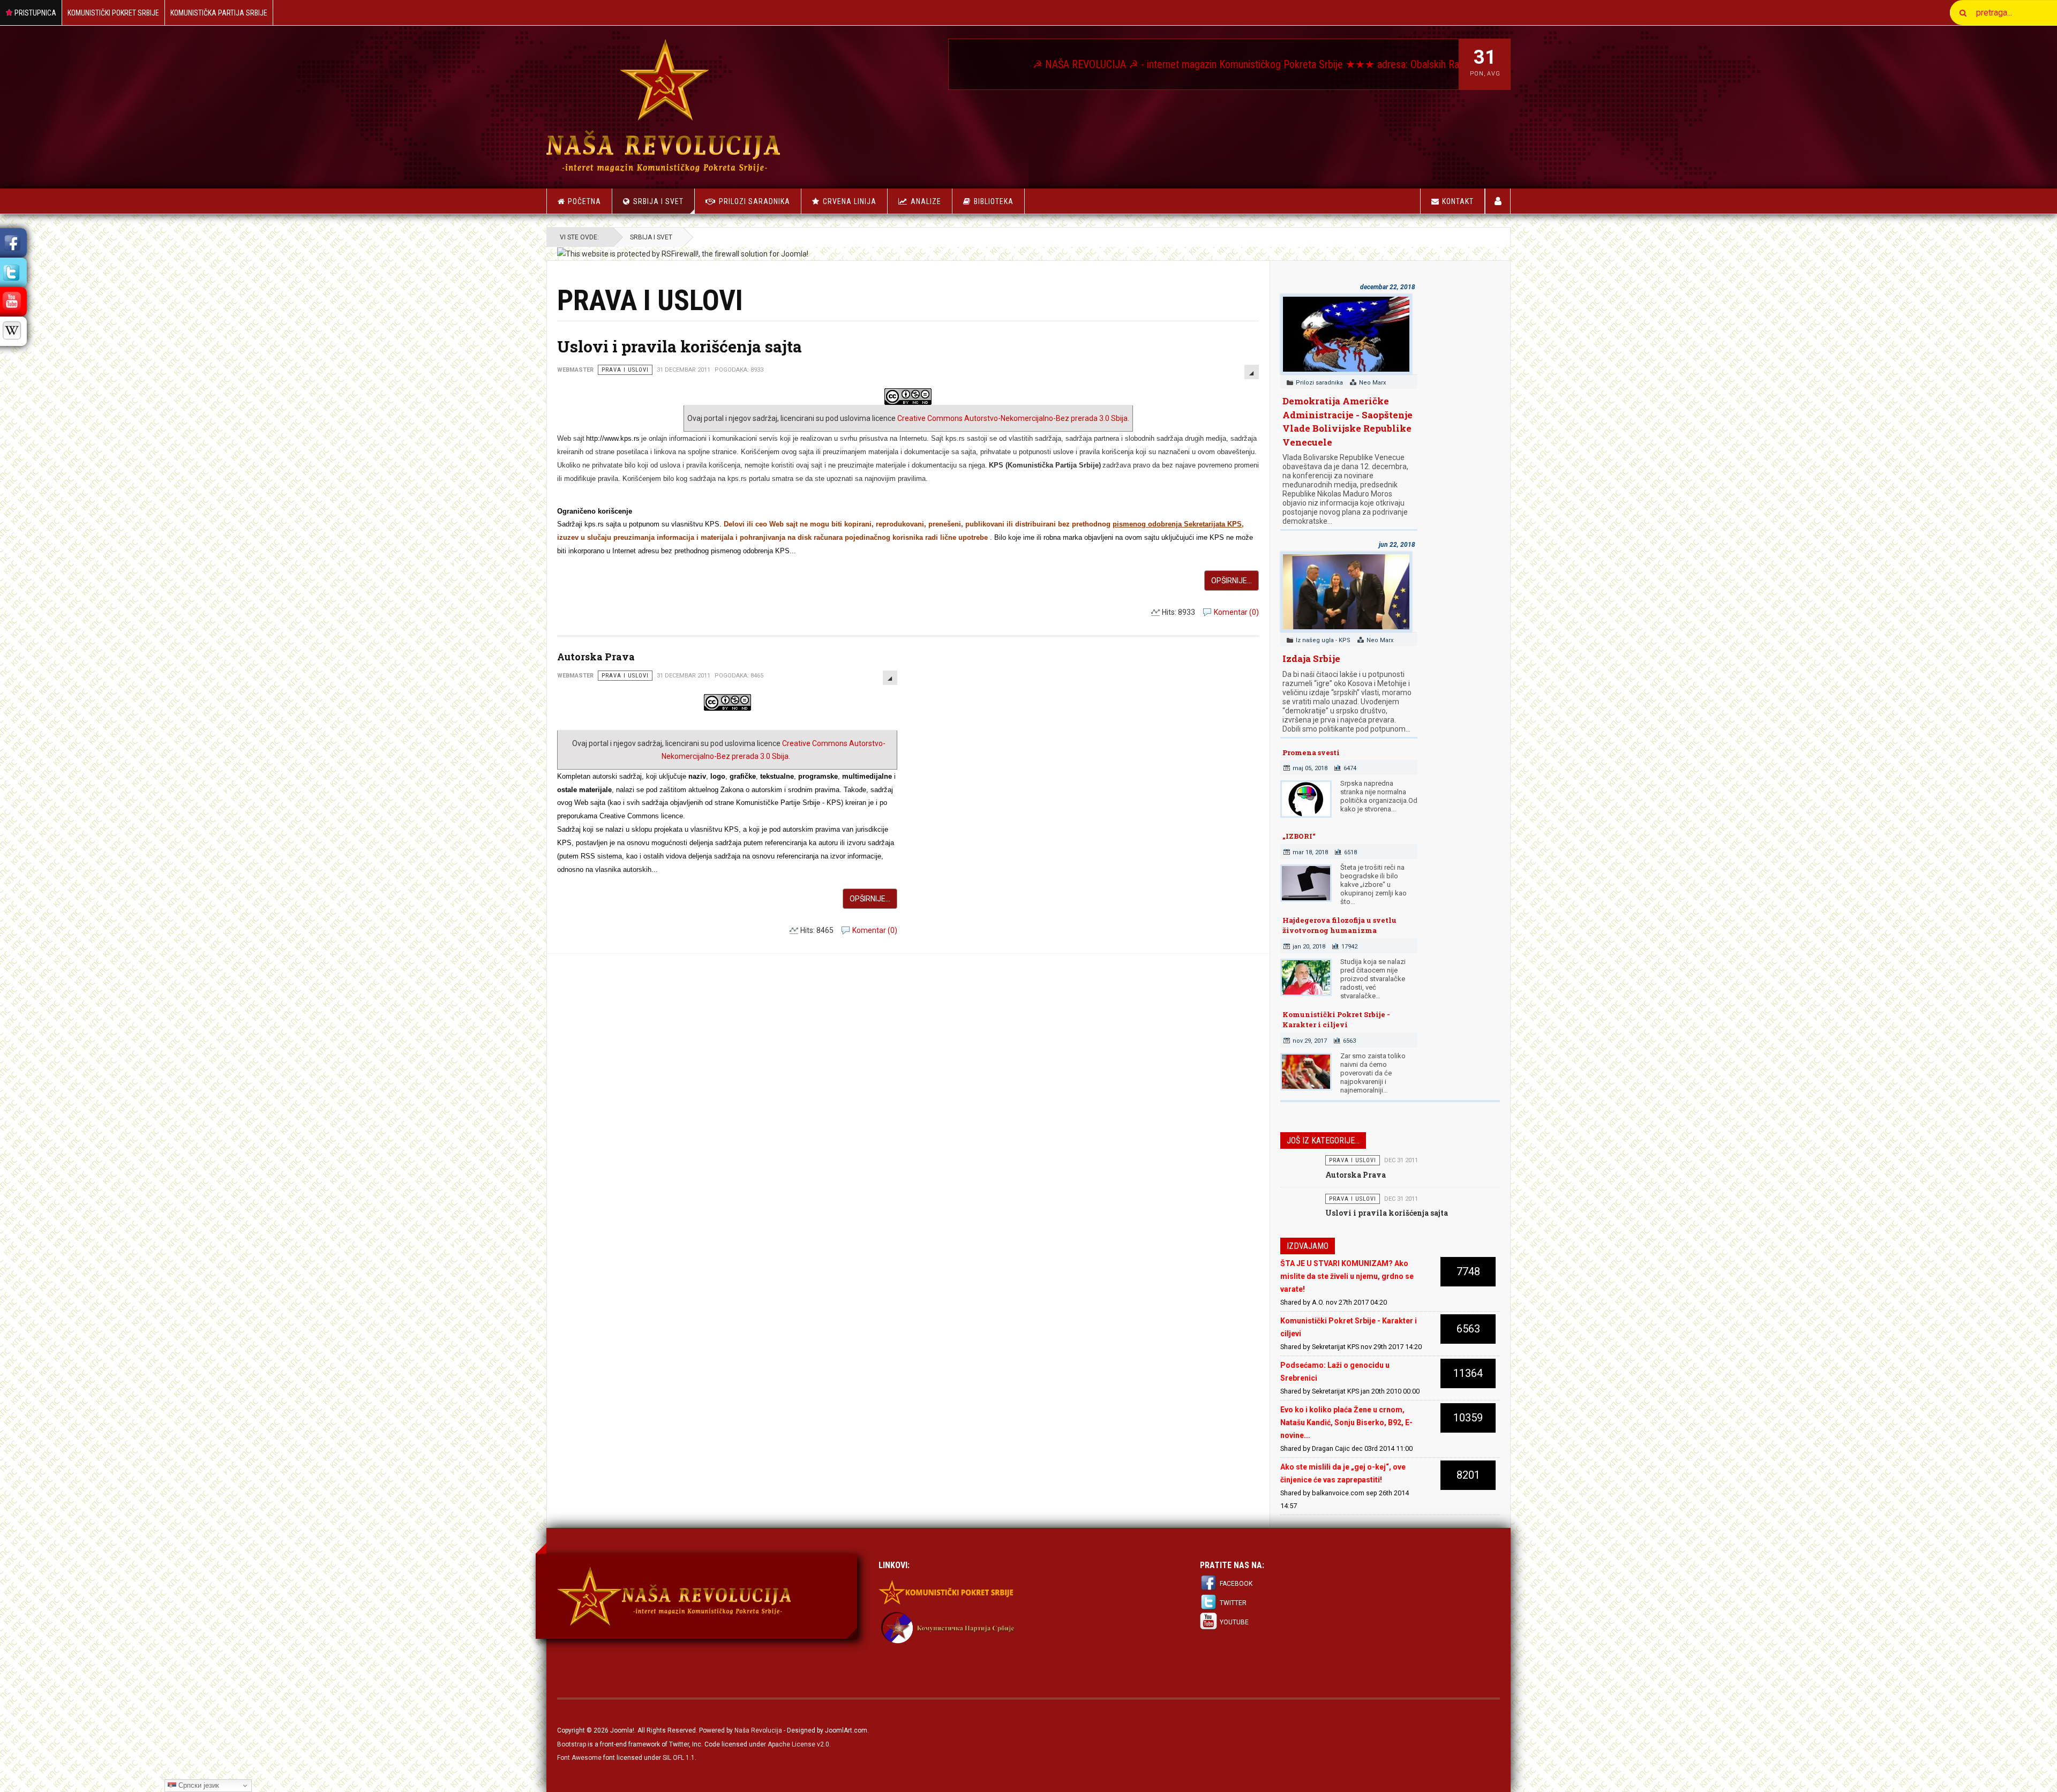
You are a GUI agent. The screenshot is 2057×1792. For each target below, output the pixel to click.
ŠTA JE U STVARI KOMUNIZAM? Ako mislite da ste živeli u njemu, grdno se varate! (1347, 1276)
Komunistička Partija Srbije (219, 13)
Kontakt (1458, 201)
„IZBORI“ (1299, 836)
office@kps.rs (1446, 64)
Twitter (1233, 1603)
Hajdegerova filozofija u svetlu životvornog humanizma (1339, 925)
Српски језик (198, 1785)
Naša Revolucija (758, 1730)
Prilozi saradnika (755, 201)
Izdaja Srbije (1311, 658)
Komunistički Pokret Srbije (113, 13)
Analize (926, 201)
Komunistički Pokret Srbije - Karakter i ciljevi (1336, 1020)
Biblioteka (994, 201)
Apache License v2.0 (798, 1744)
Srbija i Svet (658, 201)
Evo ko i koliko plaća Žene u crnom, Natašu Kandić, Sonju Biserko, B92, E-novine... (1346, 1422)
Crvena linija (850, 201)
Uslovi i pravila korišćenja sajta (680, 346)
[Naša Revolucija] (663, 105)
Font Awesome (579, 1758)
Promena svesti (1311, 752)
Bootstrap (572, 1744)
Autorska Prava (596, 657)
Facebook (1236, 1584)
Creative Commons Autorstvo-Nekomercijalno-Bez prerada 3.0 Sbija (1012, 418)
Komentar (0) (1236, 612)
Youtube (1234, 1622)
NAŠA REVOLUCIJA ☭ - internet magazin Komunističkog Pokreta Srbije (975, 64)
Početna (584, 201)
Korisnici (1498, 201)
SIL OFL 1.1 (679, 1758)
